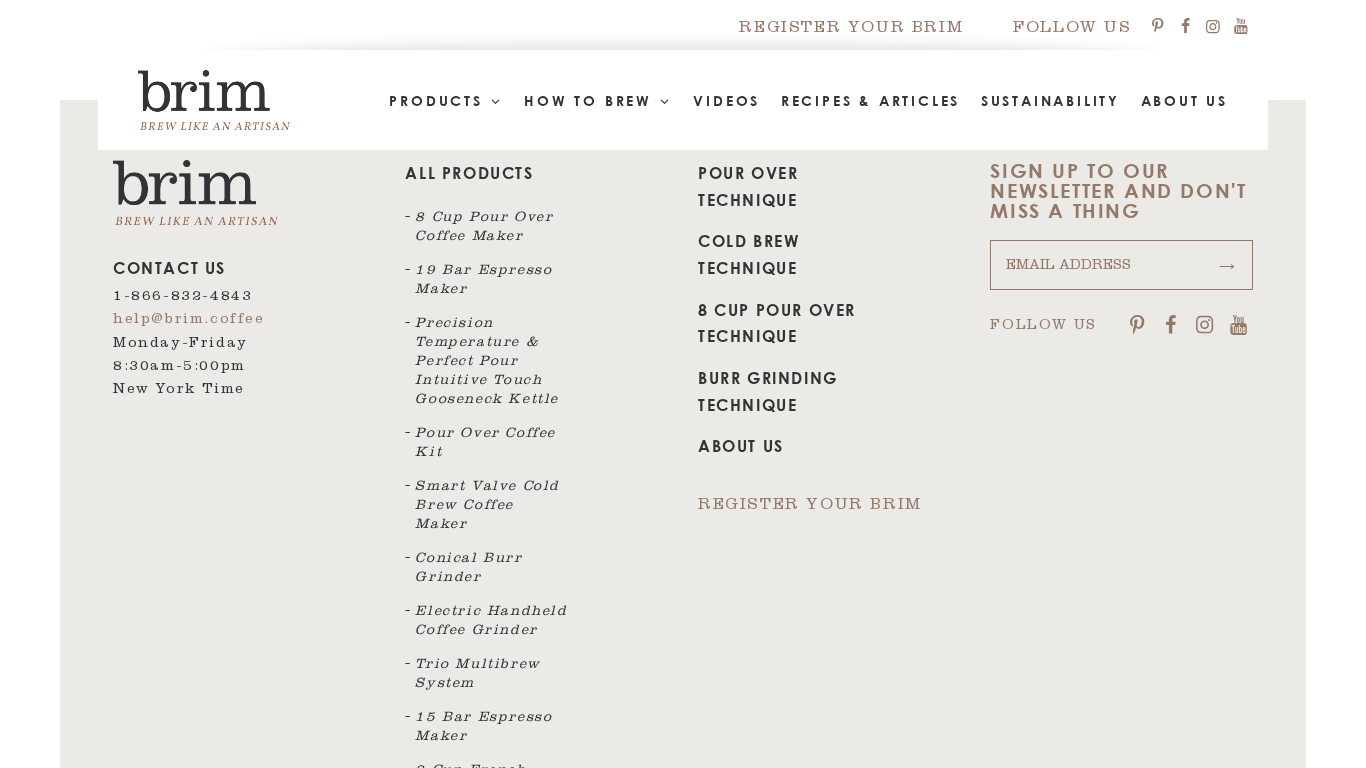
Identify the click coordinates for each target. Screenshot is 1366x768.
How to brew (591, 100)
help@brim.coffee (189, 321)
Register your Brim (851, 29)
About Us (1184, 100)
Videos (726, 100)
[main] (683, 384)
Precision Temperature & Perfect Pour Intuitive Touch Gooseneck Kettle (487, 363)
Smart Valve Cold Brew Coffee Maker (487, 507)
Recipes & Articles (870, 100)
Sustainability (1050, 100)
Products (439, 100)
